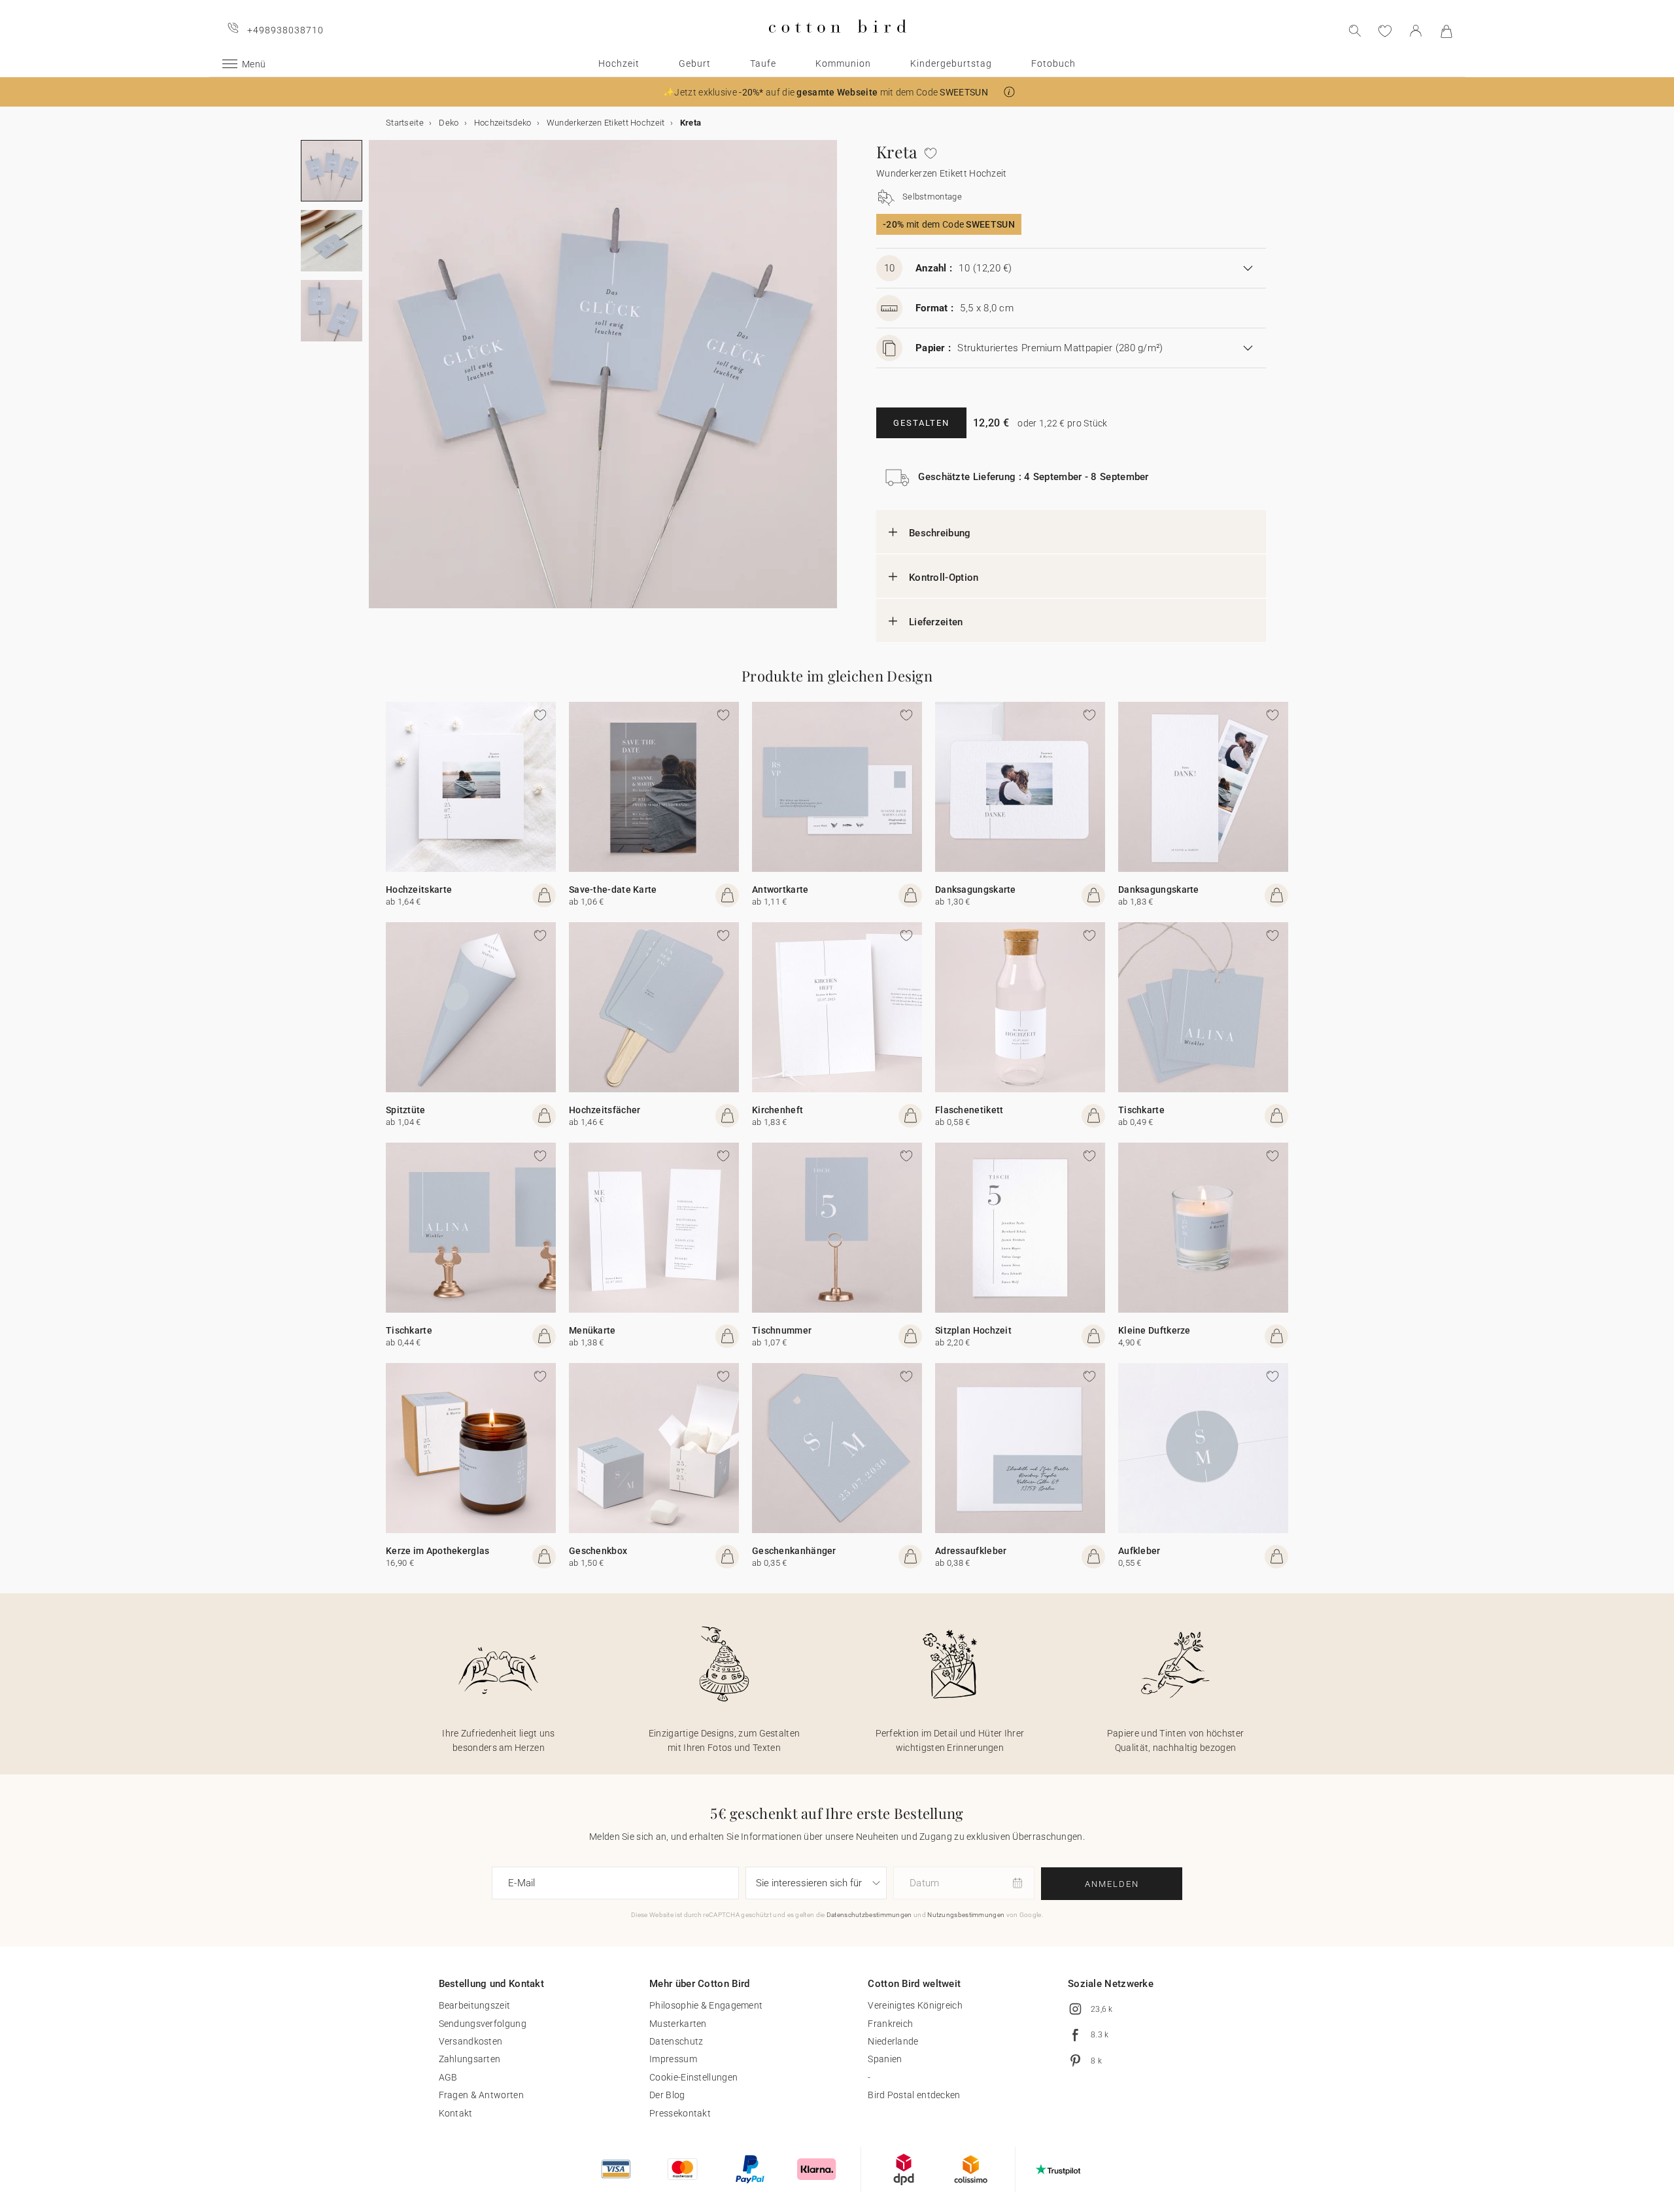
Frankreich (890, 2024)
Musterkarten (678, 2024)
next (377, 382)
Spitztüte (406, 1110)
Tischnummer (782, 1330)
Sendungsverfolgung (483, 2024)
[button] (1009, 92)
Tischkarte (1141, 1110)
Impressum (673, 2059)
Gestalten (921, 423)
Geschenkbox (598, 1551)
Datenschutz (676, 2041)
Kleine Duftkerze (1154, 1330)
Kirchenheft (777, 1110)
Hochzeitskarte (419, 890)
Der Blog (667, 2095)
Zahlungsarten (470, 2059)
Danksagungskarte (976, 890)
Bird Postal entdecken (914, 2095)
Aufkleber (1139, 1551)
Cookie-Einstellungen (693, 2077)
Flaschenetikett (969, 1110)
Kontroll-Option (944, 578)
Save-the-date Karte (613, 890)
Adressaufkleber (971, 1551)
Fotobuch (1053, 63)
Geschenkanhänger (794, 1551)
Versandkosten (471, 2041)
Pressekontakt (680, 2113)
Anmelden (1112, 1884)
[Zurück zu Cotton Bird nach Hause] (837, 43)
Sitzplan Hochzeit (973, 1330)
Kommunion (843, 63)
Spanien (885, 2059)
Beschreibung (940, 533)
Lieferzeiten (936, 622)
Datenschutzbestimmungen (869, 1915)
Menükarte (592, 1330)
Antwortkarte (780, 890)
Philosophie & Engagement (706, 2005)
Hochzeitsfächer (605, 1110)
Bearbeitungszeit (475, 2005)
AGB (448, 2077)
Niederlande (893, 2041)
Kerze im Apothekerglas (438, 1551)
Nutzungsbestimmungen (966, 1915)
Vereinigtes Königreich (915, 2005)
